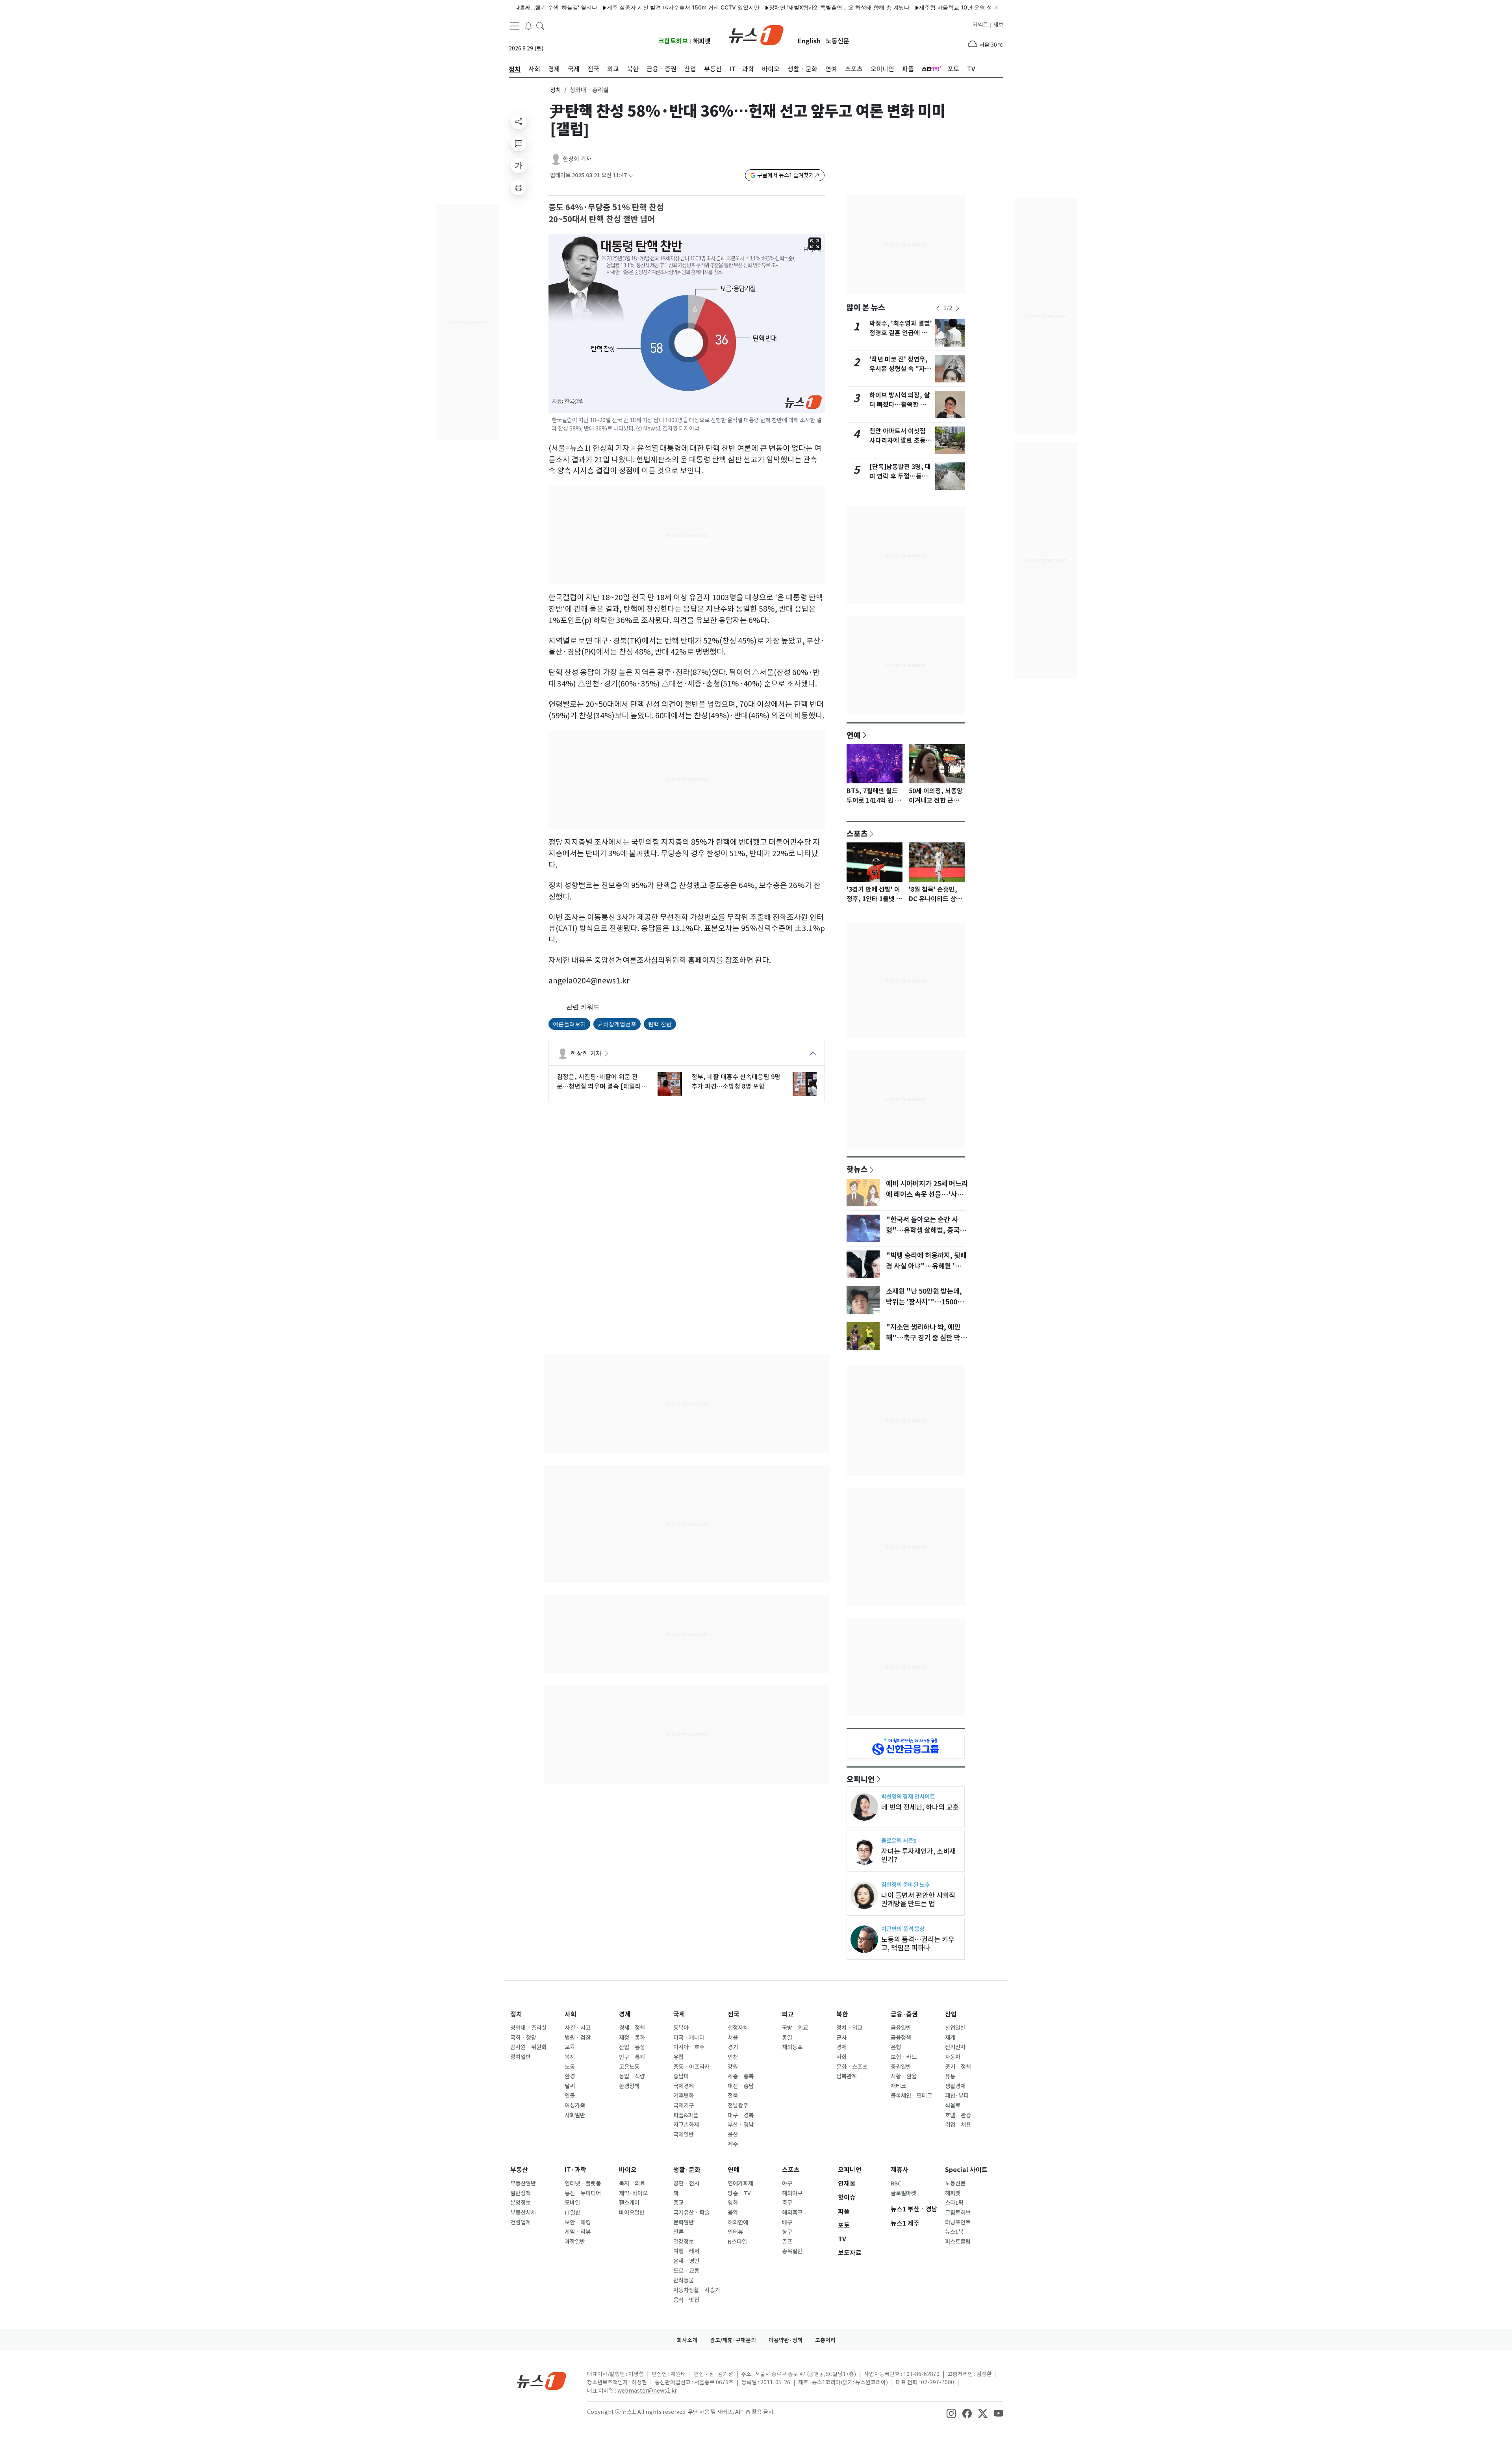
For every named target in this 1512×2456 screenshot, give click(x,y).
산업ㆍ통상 (632, 2047)
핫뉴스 (857, 1169)
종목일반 (792, 2251)
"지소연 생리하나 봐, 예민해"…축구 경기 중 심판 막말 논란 (926, 1337)
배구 (787, 2222)
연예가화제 (740, 2183)
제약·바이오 (633, 2193)
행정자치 (738, 2028)
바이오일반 (632, 2213)
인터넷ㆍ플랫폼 (583, 2183)
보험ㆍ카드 (904, 2057)
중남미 (681, 2076)
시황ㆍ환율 (904, 2076)
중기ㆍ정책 (958, 2067)
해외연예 (738, 2222)
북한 (842, 2014)
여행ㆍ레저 (686, 2251)
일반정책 (521, 2193)
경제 (625, 2014)
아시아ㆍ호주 (689, 2047)
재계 (950, 2038)
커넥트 (980, 25)
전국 (734, 2014)
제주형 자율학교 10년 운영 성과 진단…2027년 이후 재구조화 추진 (917, 7)
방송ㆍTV (739, 2193)
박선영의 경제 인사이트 (908, 1797)
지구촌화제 (686, 2125)
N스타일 (737, 2242)
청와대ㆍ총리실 (528, 2028)
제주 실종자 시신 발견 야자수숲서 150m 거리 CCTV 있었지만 (599, 7)
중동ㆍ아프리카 (691, 2067)
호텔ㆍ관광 (958, 2115)
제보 (998, 25)
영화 (733, 2203)
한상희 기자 (577, 159)
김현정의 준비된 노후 (905, 1885)
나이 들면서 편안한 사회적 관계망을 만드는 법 (918, 1900)
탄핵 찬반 (660, 1024)
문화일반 (684, 2222)
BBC (896, 2183)
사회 (571, 2014)
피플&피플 (686, 2115)
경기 (733, 2047)
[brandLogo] (756, 34)
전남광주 (738, 2105)
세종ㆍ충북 (741, 2076)
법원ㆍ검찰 (578, 2038)
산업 (951, 2014)
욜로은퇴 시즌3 (899, 1841)
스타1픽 (954, 2203)
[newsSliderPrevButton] (938, 308)
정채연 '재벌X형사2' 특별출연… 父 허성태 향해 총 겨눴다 (755, 7)
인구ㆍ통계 (632, 2057)
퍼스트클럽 (958, 2242)
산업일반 (955, 2028)
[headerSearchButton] (540, 25)
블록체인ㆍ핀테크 (911, 2096)
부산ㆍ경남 (741, 2125)
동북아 (681, 2028)
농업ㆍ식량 (632, 2076)
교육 (570, 2047)
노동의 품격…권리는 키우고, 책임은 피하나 (918, 1944)
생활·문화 (687, 2170)
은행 (896, 2047)
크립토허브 (673, 41)
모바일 (572, 2203)
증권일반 (901, 2067)
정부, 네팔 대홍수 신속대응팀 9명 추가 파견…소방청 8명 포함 (736, 1081)
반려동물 (684, 2280)
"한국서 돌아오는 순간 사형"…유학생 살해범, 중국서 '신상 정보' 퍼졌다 (926, 1230)
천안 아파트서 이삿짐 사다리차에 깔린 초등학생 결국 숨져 (901, 441)
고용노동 (629, 2067)
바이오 (628, 2170)
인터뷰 (735, 2232)
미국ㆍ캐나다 (689, 2038)
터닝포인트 (958, 2222)
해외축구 (792, 2213)
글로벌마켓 (903, 2193)
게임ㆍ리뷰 (578, 2232)
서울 (733, 2038)
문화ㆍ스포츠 (852, 2067)
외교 (788, 2014)
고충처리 (825, 2340)
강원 (733, 2067)
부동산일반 (523, 2183)
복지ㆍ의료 (632, 2183)
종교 (678, 2203)
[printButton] (519, 187)
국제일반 (684, 2135)
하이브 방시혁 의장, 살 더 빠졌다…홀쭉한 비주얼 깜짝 (901, 405)
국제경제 (684, 2086)
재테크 (898, 2086)
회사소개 (687, 2340)
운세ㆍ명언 (686, 2261)
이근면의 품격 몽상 (903, 1929)
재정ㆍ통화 (632, 2038)
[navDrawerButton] (515, 26)
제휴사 (900, 2170)
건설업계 (521, 2222)
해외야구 (792, 2193)
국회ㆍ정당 (523, 2038)
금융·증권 (904, 2014)
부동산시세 (523, 2213)
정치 (556, 90)
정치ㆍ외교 (849, 2028)
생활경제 (955, 2086)
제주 (733, 2144)
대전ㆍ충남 (741, 2086)
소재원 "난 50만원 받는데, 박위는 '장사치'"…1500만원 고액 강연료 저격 (925, 1302)
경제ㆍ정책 (632, 2028)
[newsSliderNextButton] (958, 308)
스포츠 (857, 833)
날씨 (570, 2086)
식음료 (953, 2105)
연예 (854, 735)
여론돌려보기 (569, 1024)
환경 (570, 2076)
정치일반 (521, 2057)
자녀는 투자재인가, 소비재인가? (918, 1855)
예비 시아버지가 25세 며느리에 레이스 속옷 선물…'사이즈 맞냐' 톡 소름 (927, 1194)
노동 (570, 2067)
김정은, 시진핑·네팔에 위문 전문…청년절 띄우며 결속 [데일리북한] (602, 1082)
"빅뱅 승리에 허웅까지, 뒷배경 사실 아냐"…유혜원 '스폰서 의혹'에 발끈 (927, 1266)
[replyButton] (519, 143)
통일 (787, 2038)
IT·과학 (575, 2170)
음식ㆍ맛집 (686, 2300)
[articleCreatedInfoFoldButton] (631, 175)
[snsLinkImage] (951, 2413)
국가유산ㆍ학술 (691, 2213)
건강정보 (684, 2242)
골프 (787, 2242)
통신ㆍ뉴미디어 (583, 2193)
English (809, 41)
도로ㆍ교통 (686, 2271)
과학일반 (575, 2242)
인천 (733, 2057)
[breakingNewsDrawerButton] (528, 25)
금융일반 (901, 2028)
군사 (841, 2038)
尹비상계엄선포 (617, 1024)
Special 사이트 (966, 2170)
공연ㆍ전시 (686, 2183)
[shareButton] (519, 121)
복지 (570, 2057)
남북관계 (847, 2076)
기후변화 (684, 2096)
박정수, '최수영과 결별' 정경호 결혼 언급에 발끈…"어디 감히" (901, 333)
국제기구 (684, 2105)
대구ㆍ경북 (741, 2115)
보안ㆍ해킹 (578, 2222)
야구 (787, 2183)
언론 (678, 2232)
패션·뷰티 (957, 2096)
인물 (570, 2096)
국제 (679, 2014)
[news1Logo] (542, 2381)
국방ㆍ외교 (795, 2028)
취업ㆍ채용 (958, 2125)
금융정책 (901, 2038)
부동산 (519, 2170)
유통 (950, 2076)
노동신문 (838, 41)
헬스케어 (629, 2203)
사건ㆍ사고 (578, 2028)
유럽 (678, 2057)
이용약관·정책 (786, 2340)
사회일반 (575, 2115)
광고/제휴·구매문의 (733, 2340)
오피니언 (861, 1779)
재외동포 (792, 2047)
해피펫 (702, 41)
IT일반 (573, 2213)
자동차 (953, 2057)
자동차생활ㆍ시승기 (697, 2290)
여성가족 (575, 2105)
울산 (733, 2135)
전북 (733, 2096)
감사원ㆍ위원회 (528, 2047)
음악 (733, 2213)
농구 (787, 2232)
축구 (787, 2203)
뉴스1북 (954, 2232)
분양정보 (521, 2203)
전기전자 (955, 2047)
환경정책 (629, 2086)
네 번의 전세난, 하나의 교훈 (920, 1807)
